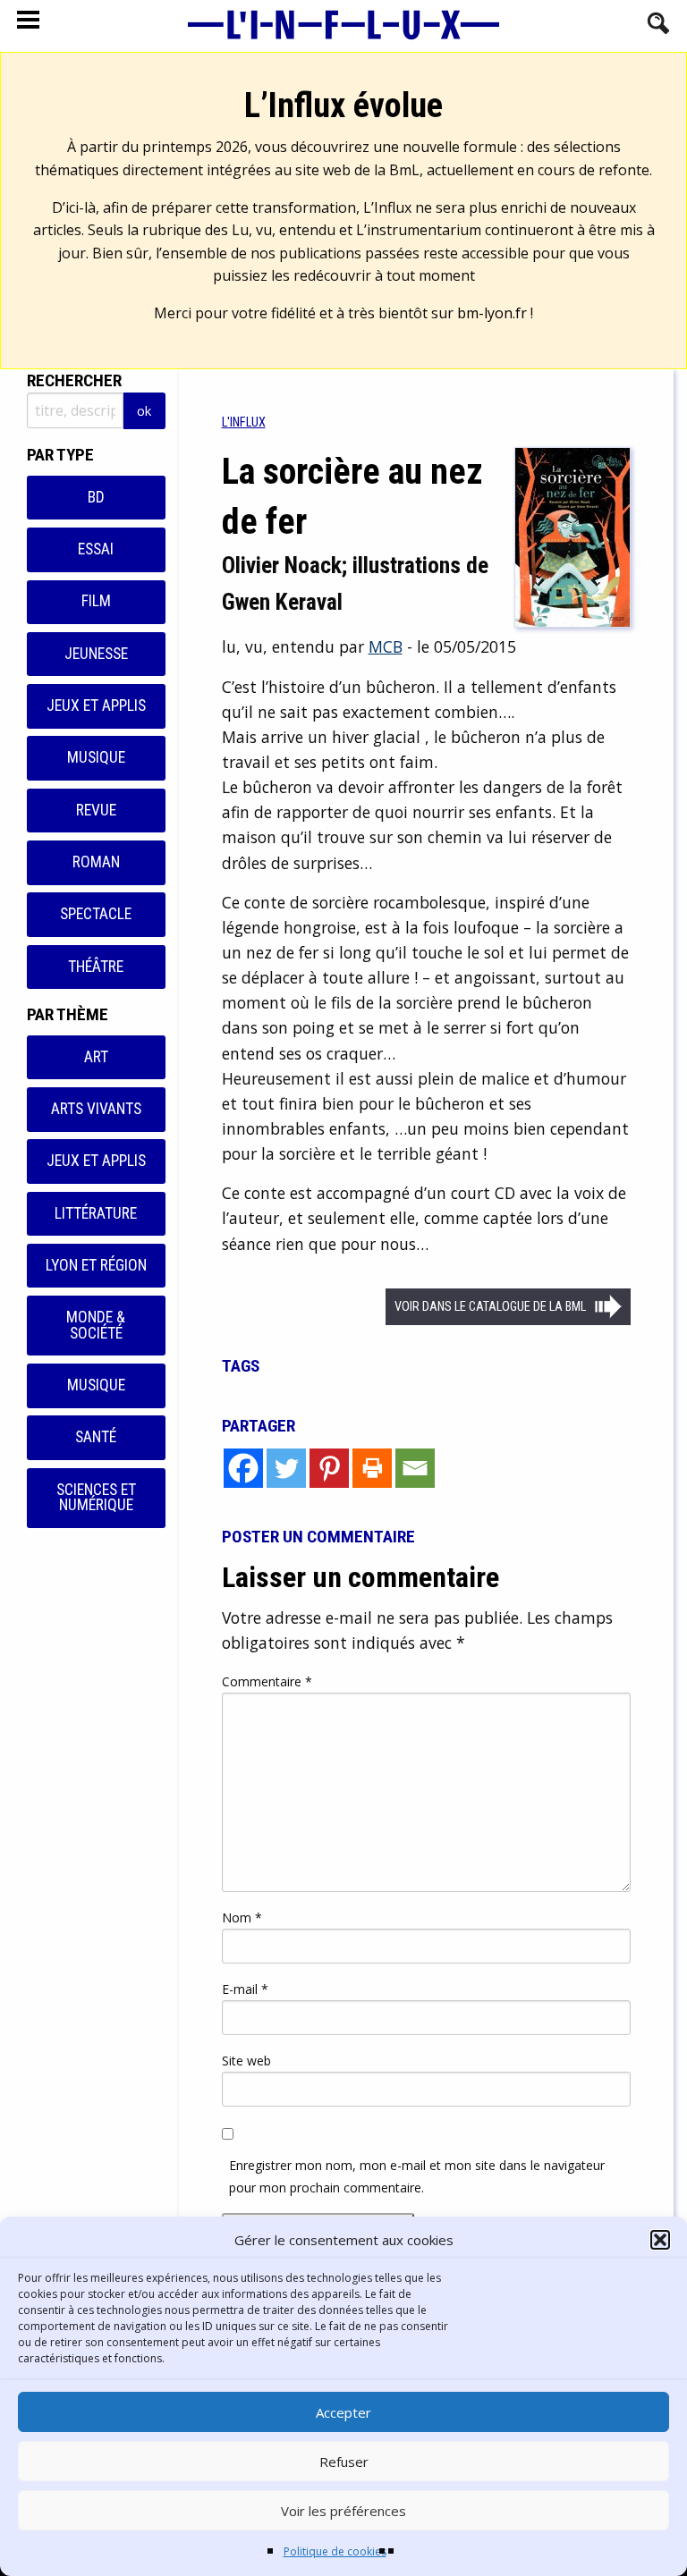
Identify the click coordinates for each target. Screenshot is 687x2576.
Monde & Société (96, 1325)
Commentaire (267, 1681)
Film (96, 601)
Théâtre (96, 967)
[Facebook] (243, 1468)
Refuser (344, 2462)
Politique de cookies (335, 2551)
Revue (96, 810)
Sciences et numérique (96, 1498)
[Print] (372, 1468)
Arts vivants (96, 1109)
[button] (660, 2240)
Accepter (343, 2412)
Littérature (96, 1213)
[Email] (415, 1468)
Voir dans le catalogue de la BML (490, 1307)
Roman (96, 862)
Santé (96, 1437)
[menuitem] (244, 422)
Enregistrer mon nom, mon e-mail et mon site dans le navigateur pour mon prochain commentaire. (417, 2176)
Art (96, 1057)
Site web (246, 2061)
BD (96, 497)
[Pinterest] (329, 1468)
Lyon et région (96, 1265)
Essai (96, 549)
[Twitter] (286, 1468)
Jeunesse (96, 654)
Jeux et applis (96, 705)
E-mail (245, 1989)
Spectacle (96, 914)
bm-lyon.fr (492, 313)
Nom (242, 1917)
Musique (96, 757)
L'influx (244, 422)
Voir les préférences (343, 2511)
